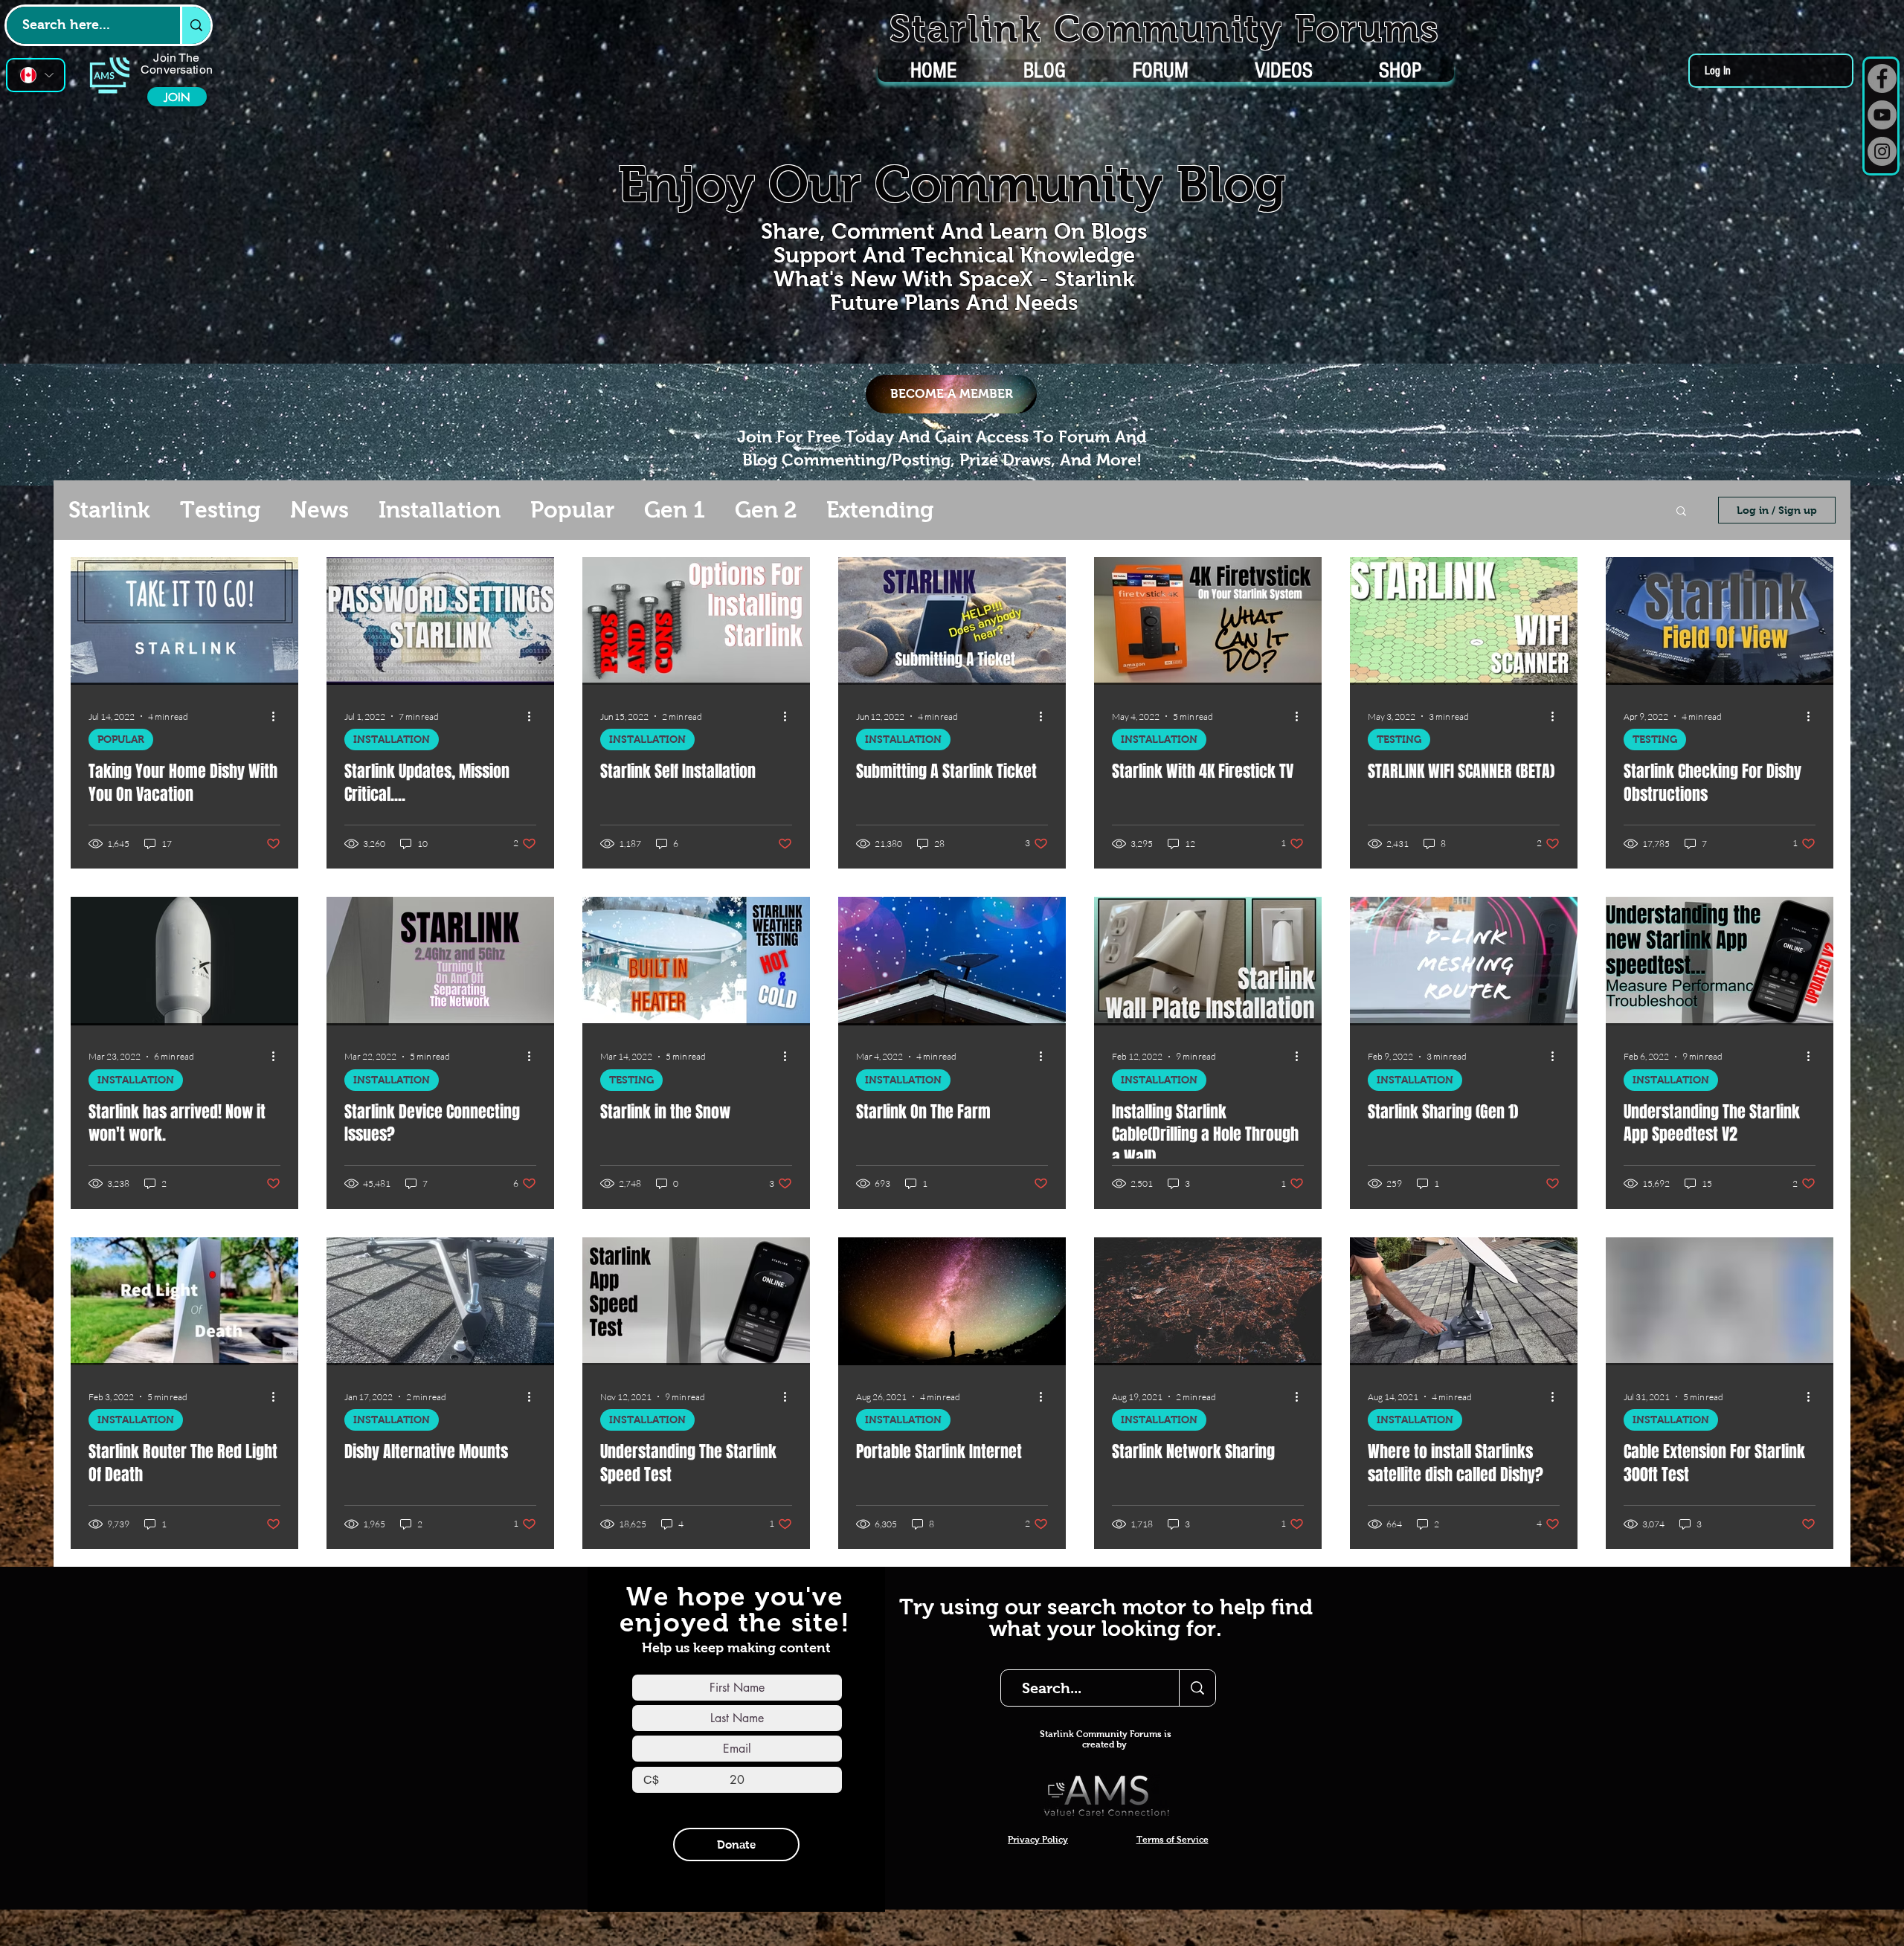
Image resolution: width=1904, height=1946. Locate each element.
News (319, 510)
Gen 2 (766, 510)
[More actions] (278, 716)
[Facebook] (1882, 78)
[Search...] (1197, 1688)
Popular (572, 510)
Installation (440, 510)
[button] (1681, 512)
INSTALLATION (392, 739)
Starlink (109, 510)
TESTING (1399, 739)
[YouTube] (1882, 115)
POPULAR (121, 739)
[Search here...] (195, 25)
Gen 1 (675, 510)
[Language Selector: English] (36, 75)
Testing (220, 510)
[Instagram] (1882, 151)
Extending (880, 510)
